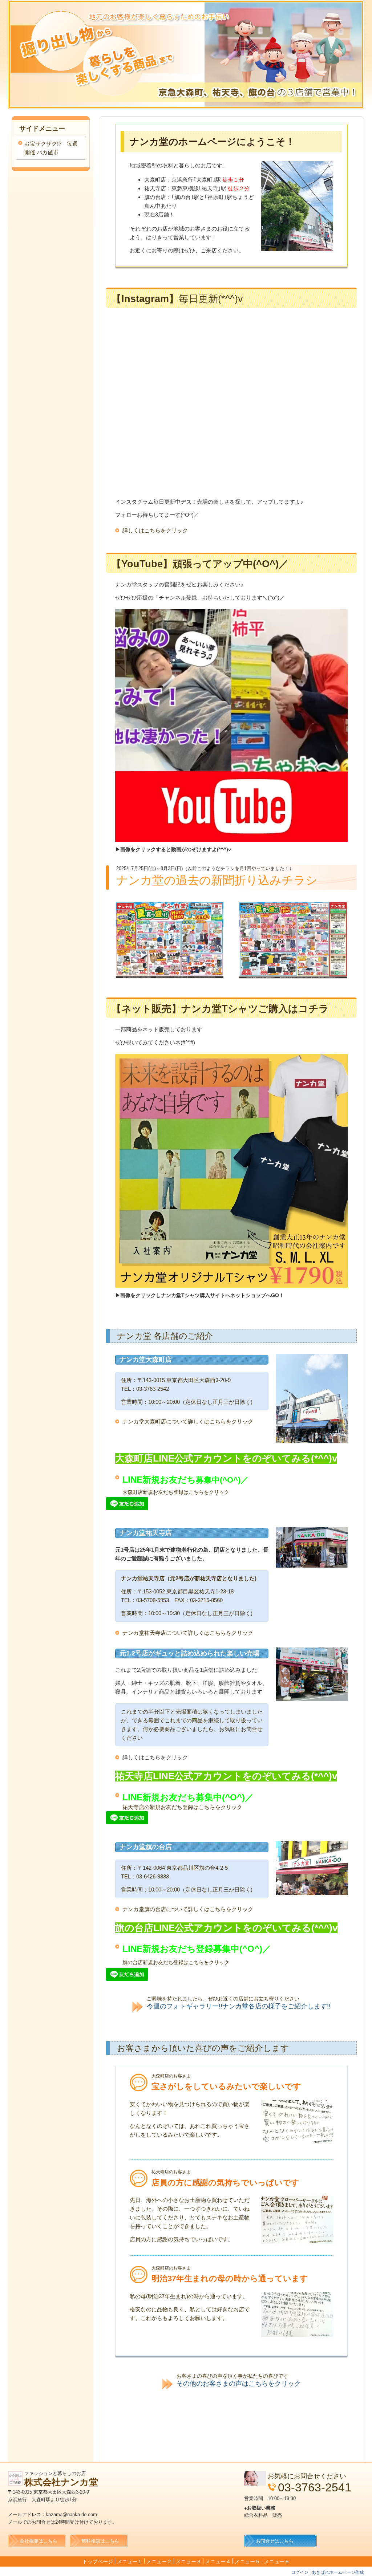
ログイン (300, 2572)
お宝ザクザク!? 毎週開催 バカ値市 (51, 148)
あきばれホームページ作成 (338, 2572)
